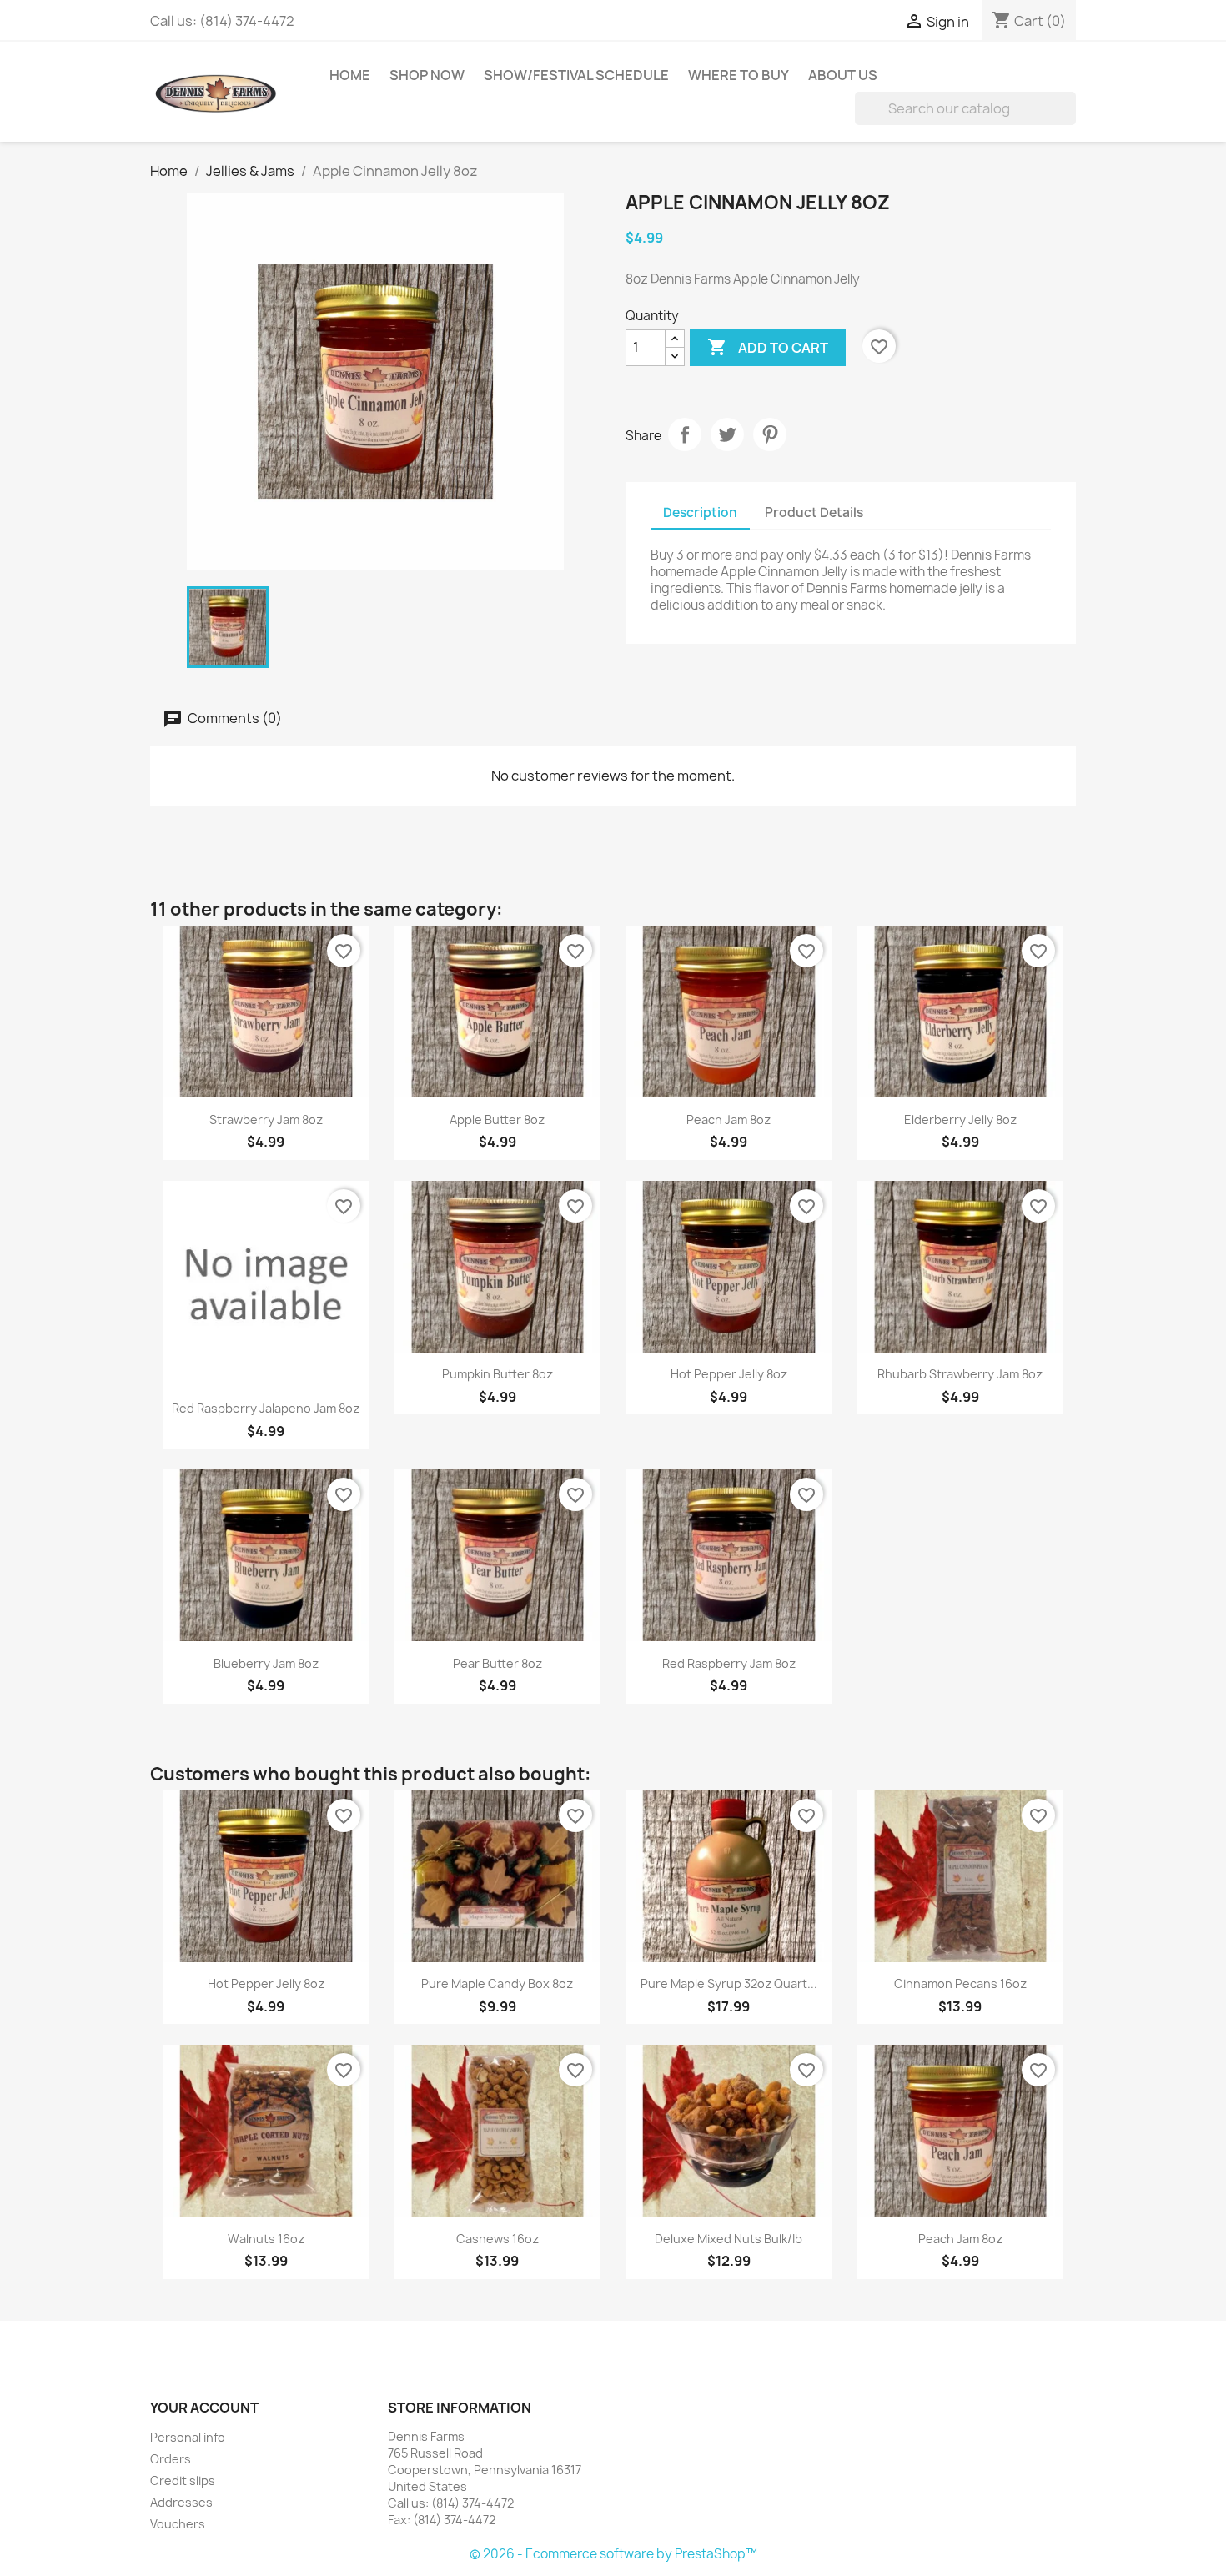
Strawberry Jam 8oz (266, 1120)
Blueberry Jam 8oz (266, 1663)
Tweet (727, 434)
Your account (204, 2408)
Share (685, 434)
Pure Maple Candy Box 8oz (497, 1983)
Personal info (188, 2437)
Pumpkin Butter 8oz (497, 1374)
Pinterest (770, 434)
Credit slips (183, 2481)
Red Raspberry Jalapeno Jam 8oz (266, 1408)
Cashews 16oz (497, 2239)
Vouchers (178, 2524)
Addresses (181, 2502)
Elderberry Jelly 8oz (960, 1120)
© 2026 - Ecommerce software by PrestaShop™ (613, 2554)
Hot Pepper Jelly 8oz (729, 1374)
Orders (171, 2459)
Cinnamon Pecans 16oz (960, 1983)
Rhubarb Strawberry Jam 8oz (960, 1374)
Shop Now (427, 75)
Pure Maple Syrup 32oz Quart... (729, 1983)
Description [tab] (700, 512)
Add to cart (768, 347)
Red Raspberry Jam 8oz (729, 1663)
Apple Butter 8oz (497, 1120)
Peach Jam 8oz (729, 1120)
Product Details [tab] (814, 512)
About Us (843, 75)
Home (350, 75)
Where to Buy (739, 75)
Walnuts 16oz (266, 2239)
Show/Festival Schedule (576, 75)
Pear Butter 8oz (497, 1663)
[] (1069, 120)
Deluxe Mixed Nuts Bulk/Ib (729, 2239)
